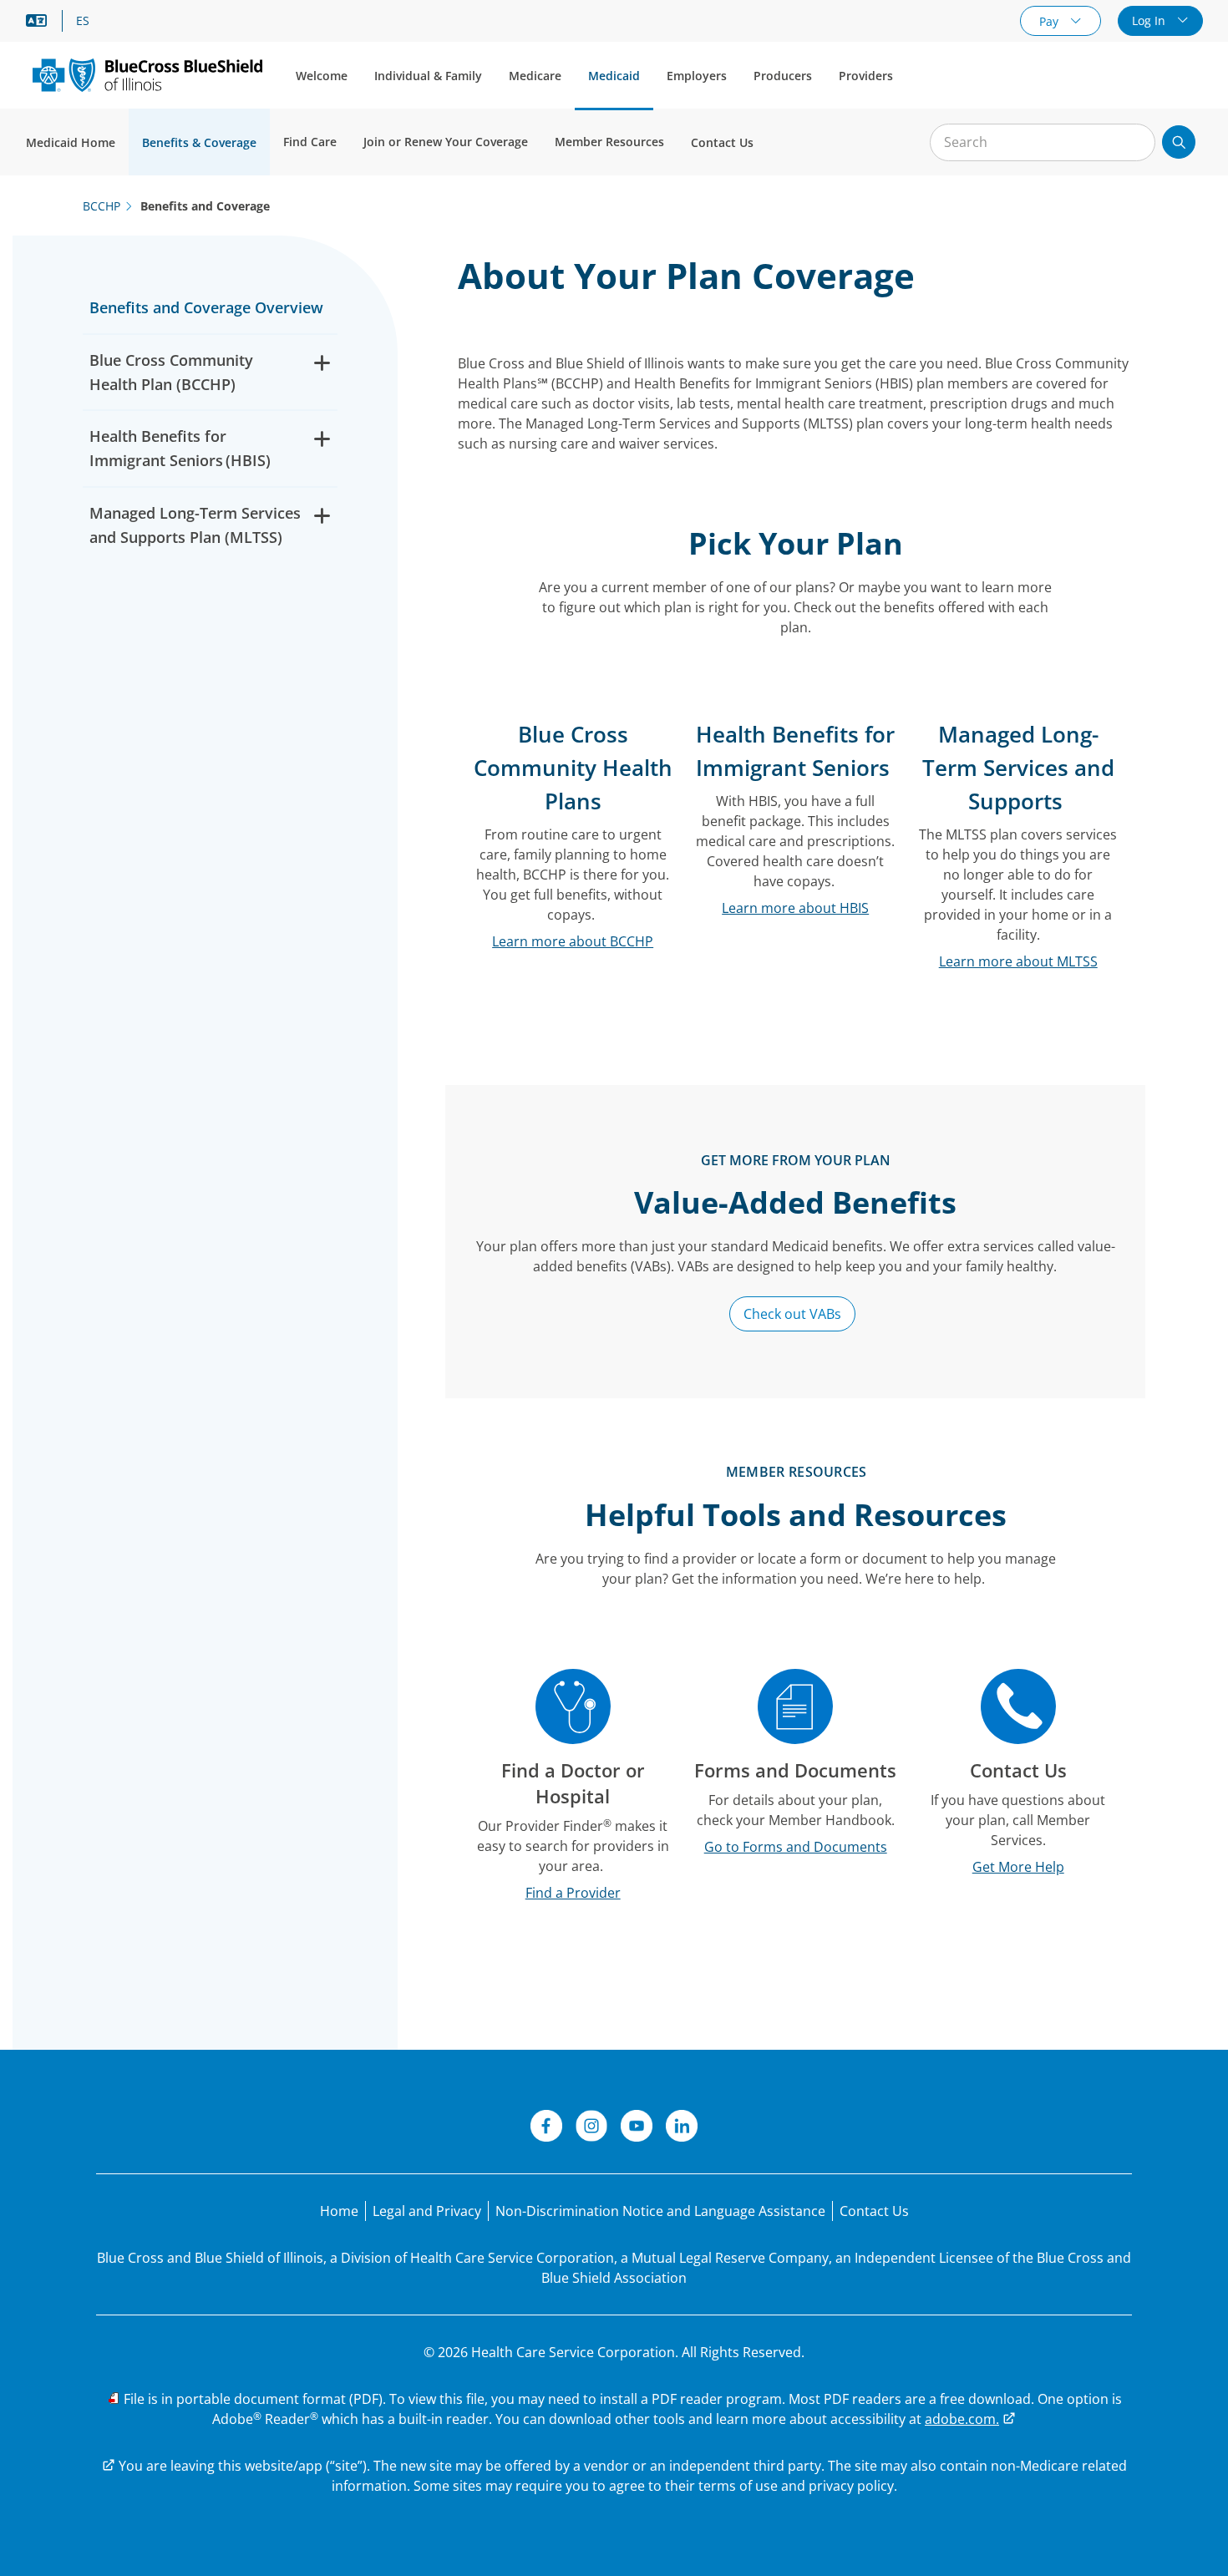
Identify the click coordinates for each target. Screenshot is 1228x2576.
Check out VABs (792, 1314)
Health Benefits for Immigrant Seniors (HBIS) (180, 448)
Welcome (322, 76)
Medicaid (614, 76)
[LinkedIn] (682, 2128)
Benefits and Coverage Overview (206, 307)
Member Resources (609, 142)
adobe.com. (962, 2419)
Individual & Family (428, 76)
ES (83, 21)
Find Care (310, 142)
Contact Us (722, 142)
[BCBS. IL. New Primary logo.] (147, 75)
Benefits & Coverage (199, 142)
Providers (866, 76)
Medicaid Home (71, 142)
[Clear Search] (1134, 143)
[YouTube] (637, 2128)
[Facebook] (546, 2128)
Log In (1150, 20)
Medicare (535, 76)
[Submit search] (1179, 142)
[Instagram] (591, 2128)
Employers (697, 76)
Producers (783, 76)
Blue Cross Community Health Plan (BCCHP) (171, 372)
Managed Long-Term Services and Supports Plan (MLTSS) (195, 525)
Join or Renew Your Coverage (446, 142)
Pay (1050, 21)
